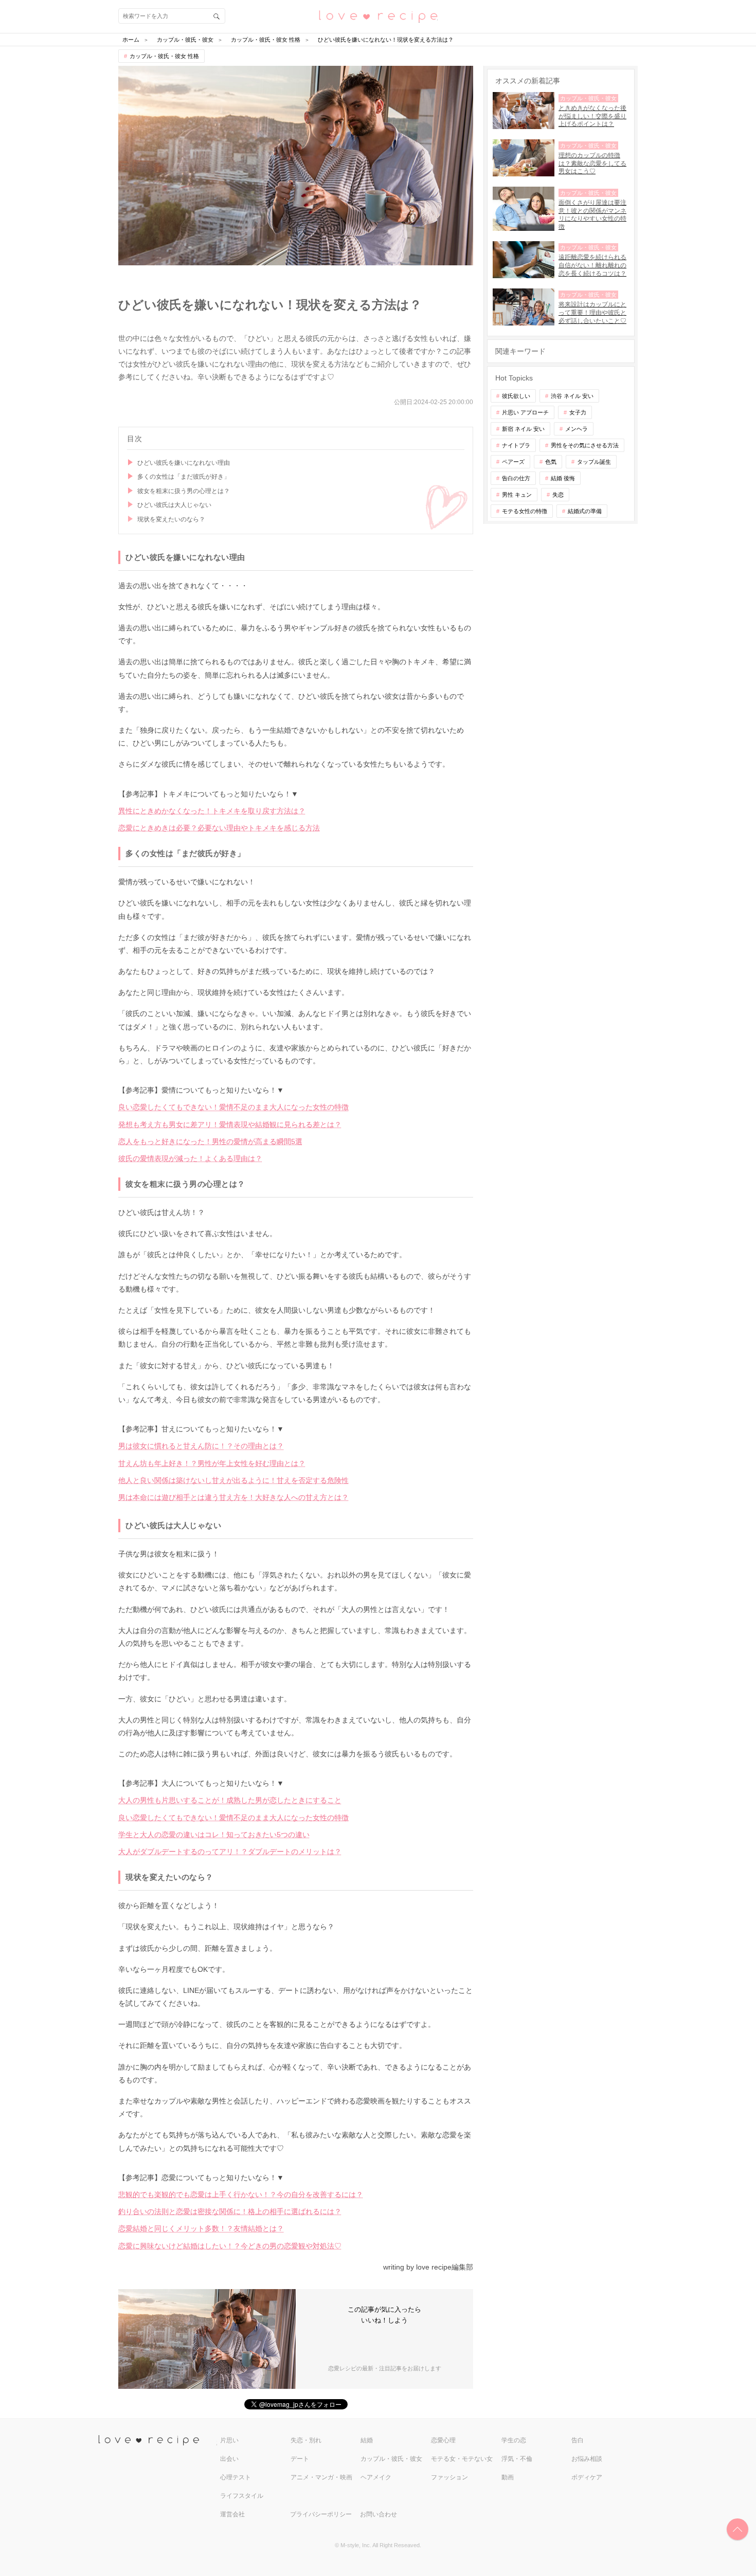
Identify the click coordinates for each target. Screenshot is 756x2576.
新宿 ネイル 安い (523, 429)
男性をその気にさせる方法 (585, 445)
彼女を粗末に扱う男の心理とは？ (184, 491)
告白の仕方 (516, 478)
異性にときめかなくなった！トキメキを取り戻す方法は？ (212, 811)
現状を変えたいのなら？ (171, 519)
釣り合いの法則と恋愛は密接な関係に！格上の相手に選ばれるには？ (230, 2211)
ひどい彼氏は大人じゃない (174, 505)
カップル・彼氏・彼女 (391, 2459)
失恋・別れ (306, 2440)
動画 (508, 2477)
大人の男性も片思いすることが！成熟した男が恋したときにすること (230, 1800)
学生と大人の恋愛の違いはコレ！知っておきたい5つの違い (214, 1835)
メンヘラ (577, 429)
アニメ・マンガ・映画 (321, 2477)
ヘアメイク (376, 2477)
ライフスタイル (242, 2496)
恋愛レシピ (378, 16)
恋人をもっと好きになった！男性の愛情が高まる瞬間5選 (210, 1141)
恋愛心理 (443, 2440)
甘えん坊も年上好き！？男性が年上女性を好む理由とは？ (212, 1463)
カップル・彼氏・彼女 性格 (164, 56)
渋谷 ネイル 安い (572, 396)
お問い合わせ (379, 2514)
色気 (551, 462)
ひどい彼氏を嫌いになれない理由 (184, 463)
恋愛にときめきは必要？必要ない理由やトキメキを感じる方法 (219, 828)
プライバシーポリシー (321, 2514)
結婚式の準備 (585, 511)
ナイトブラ (516, 445)
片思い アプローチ (525, 412)
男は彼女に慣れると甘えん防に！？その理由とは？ (201, 1446)
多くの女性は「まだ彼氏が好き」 (184, 477)
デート (300, 2459)
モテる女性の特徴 (525, 511)
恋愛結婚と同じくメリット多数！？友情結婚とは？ (201, 2228)
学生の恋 (514, 2440)
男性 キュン (517, 495)
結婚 (367, 2440)
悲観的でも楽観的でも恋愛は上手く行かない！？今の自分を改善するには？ (241, 2194)
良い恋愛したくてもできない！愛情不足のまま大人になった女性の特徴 (233, 1107)
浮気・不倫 (517, 2459)
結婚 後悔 (563, 478)
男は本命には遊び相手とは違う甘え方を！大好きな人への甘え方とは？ (233, 1497)
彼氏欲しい (516, 396)
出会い (229, 2459)
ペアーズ (513, 462)
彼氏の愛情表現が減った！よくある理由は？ (190, 1158)
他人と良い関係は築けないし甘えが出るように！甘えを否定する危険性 (233, 1480)
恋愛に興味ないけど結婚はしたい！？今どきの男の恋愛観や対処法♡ (230, 2246)
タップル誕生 (594, 462)
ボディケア (587, 2477)
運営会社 (232, 2514)
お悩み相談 (587, 2459)
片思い (229, 2440)
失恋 (558, 495)
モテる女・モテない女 (462, 2459)
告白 (578, 2440)
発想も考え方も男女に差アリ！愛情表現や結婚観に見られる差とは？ (230, 1124)
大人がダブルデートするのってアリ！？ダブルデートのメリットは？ (230, 1852)
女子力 (578, 412)
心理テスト (236, 2477)
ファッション (449, 2477)
